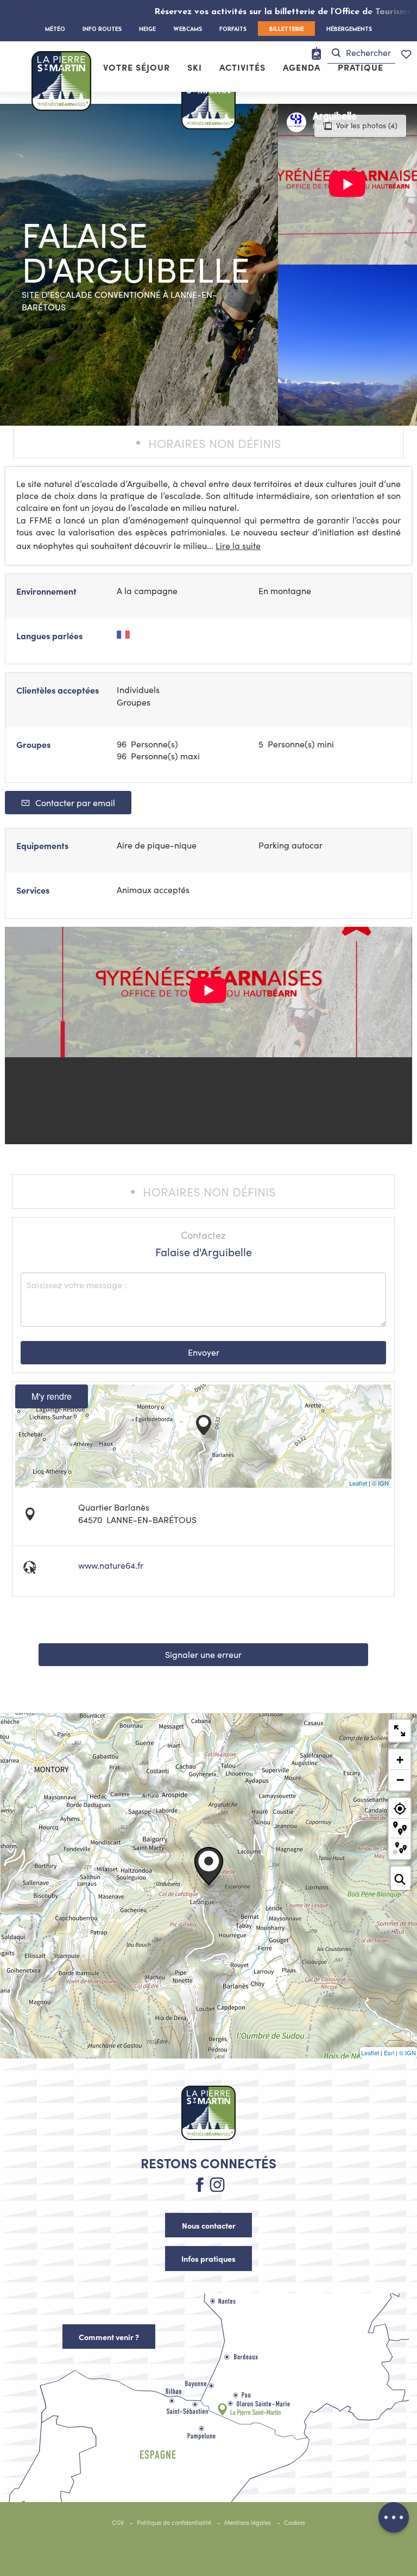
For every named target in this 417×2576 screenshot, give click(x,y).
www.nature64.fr (111, 1565)
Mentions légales (248, 2522)
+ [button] (400, 1760)
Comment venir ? (109, 2337)
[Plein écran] (400, 1731)
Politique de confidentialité (174, 2522)
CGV (118, 2522)
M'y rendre (52, 1396)
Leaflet (358, 1483)
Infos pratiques (208, 2259)
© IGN (380, 1483)
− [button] (400, 1780)
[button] (361, 53)
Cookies (295, 2522)
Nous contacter (209, 2225)
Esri (389, 2053)
